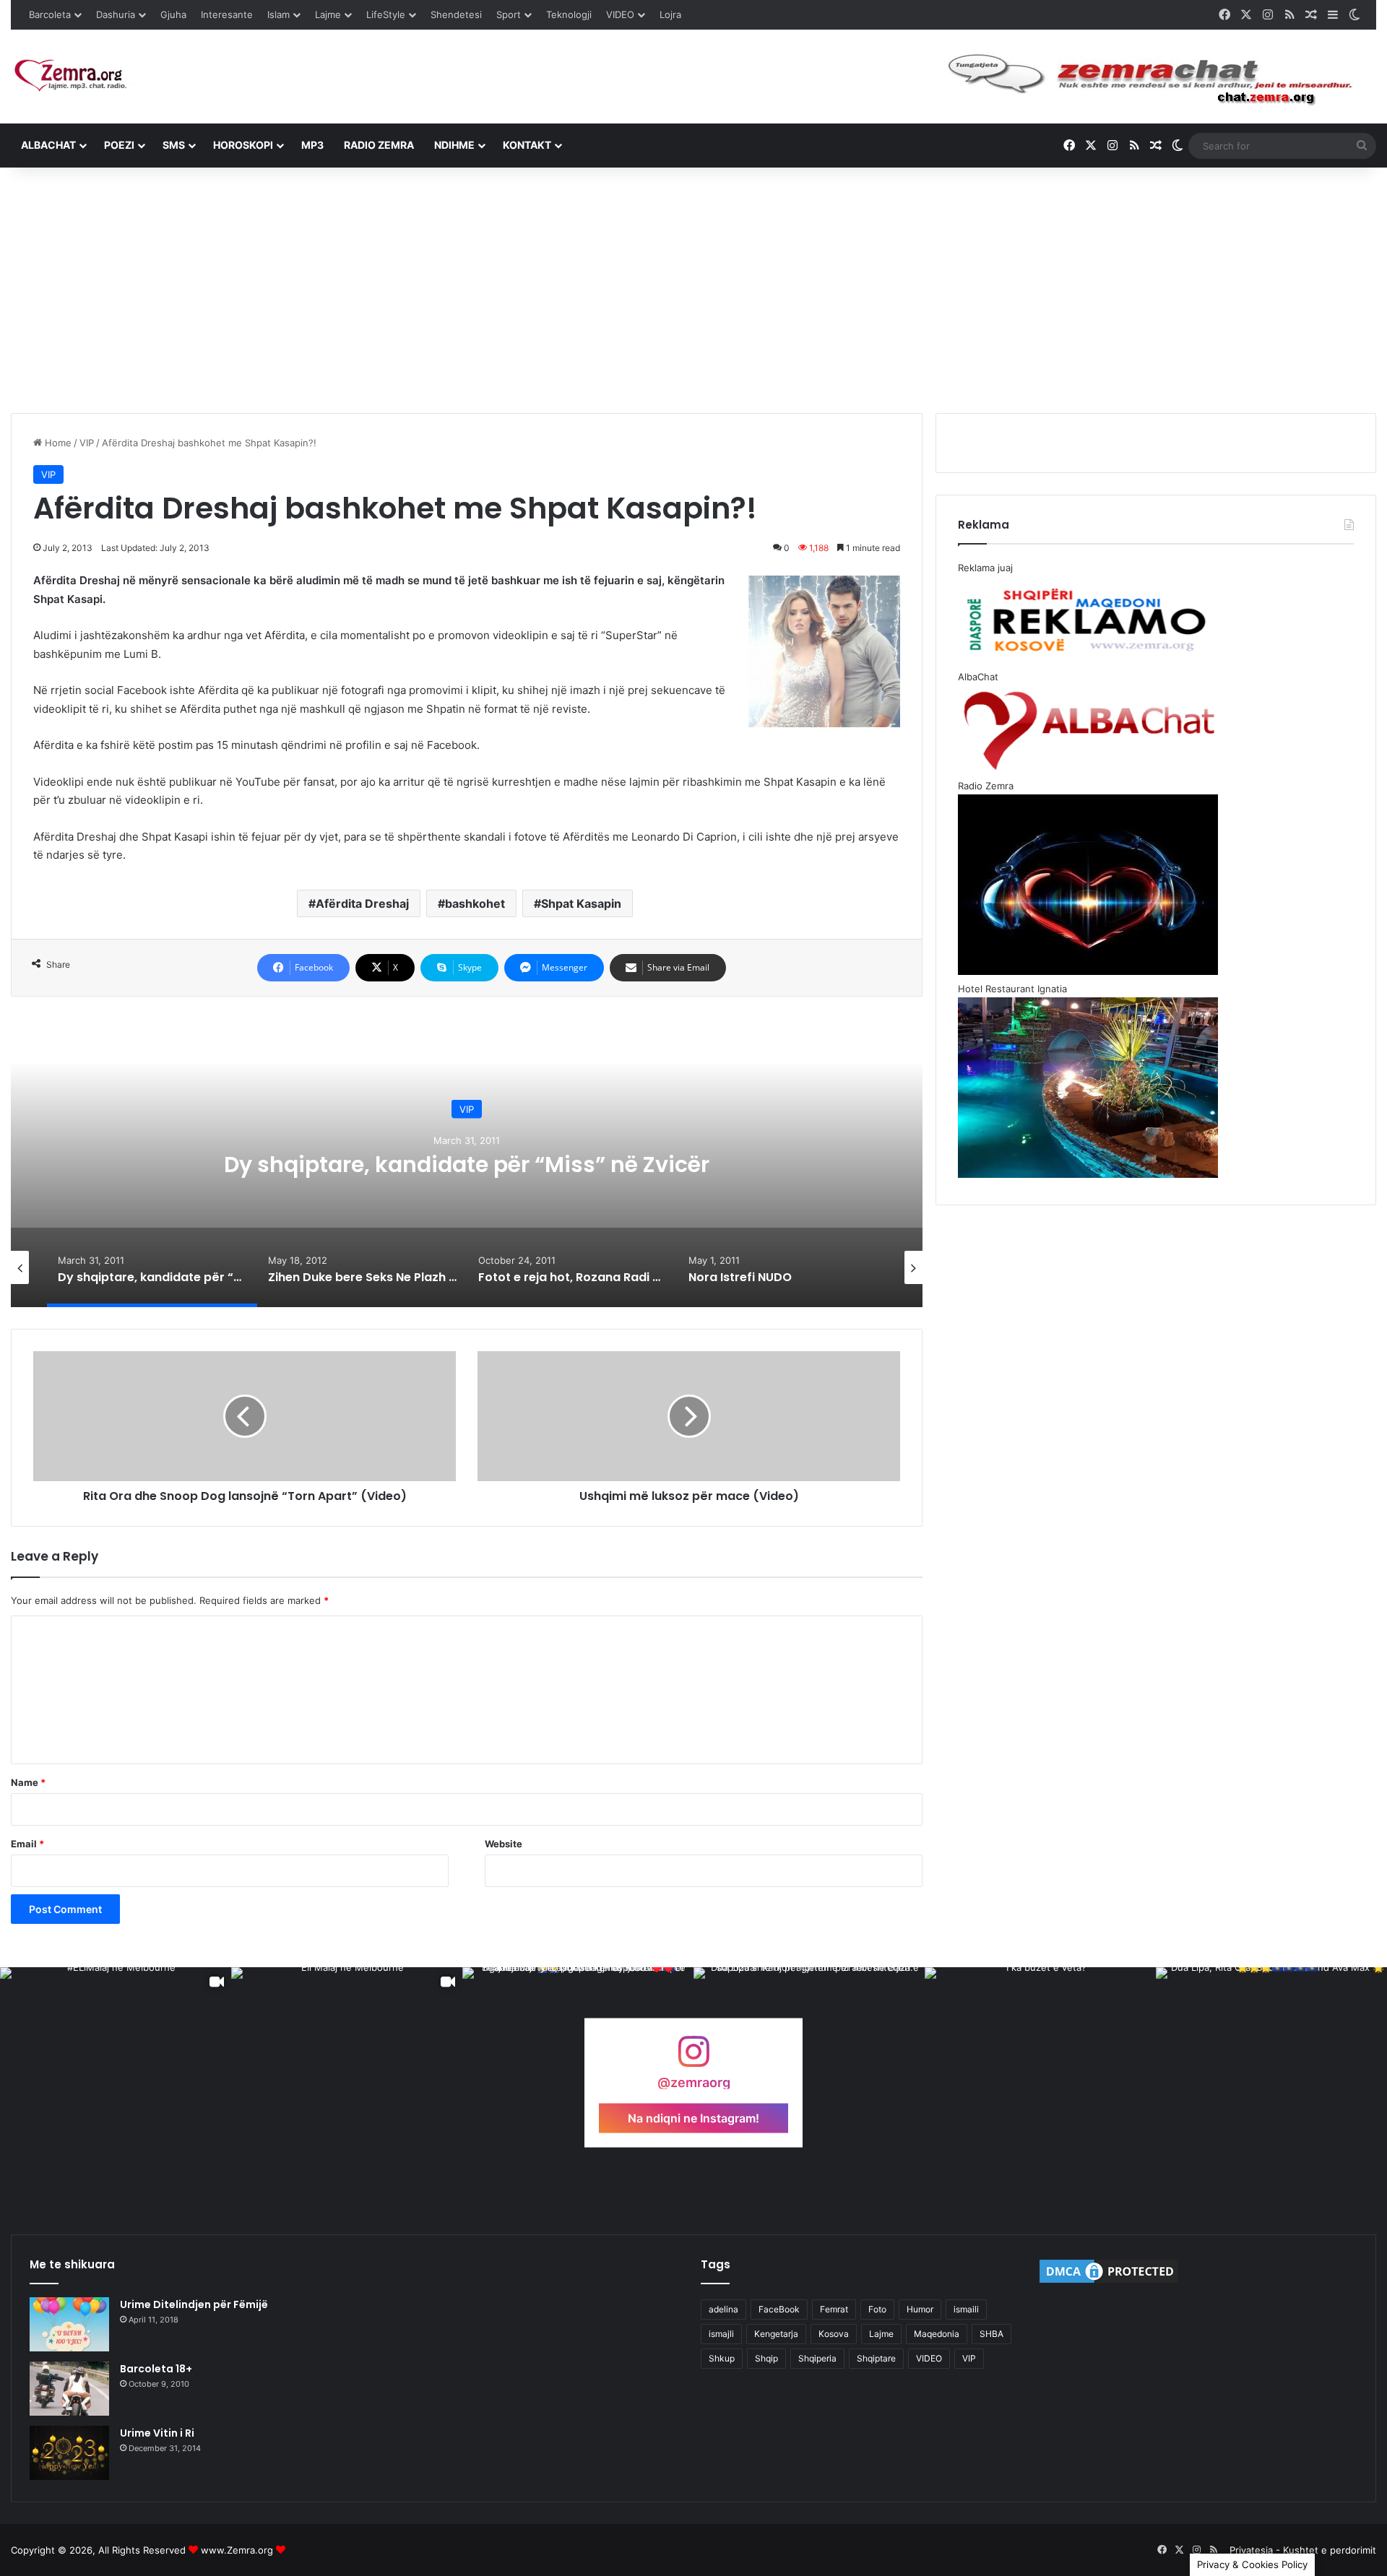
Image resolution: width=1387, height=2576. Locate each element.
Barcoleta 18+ (156, 2369)
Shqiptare (876, 2358)
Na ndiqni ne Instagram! (693, 2117)
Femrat (834, 2309)
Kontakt (527, 145)
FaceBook (779, 2309)
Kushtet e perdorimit (1330, 2550)
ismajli (721, 2334)
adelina (723, 2309)
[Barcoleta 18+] (69, 2389)
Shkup (722, 2358)
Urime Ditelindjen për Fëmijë (194, 2304)
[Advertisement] (693, 290)
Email (27, 1844)
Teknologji (569, 14)
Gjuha (173, 14)
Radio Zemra (379, 145)
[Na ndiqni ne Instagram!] (693, 2059)
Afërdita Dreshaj (362, 903)
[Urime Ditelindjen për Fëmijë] (69, 2324)
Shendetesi (456, 14)
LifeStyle (386, 14)
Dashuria (116, 14)
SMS (174, 145)
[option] (476, 1163)
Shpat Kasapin (581, 903)
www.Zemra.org (237, 2550)
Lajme (328, 14)
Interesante (227, 14)
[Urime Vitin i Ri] (69, 2453)
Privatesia (1251, 2550)
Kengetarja (776, 2334)
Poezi (119, 145)
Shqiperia (817, 2358)
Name (28, 1782)
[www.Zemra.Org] (76, 76)
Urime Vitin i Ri (157, 2433)
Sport (509, 14)
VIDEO (620, 14)
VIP (87, 443)
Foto (877, 2309)
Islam (278, 14)
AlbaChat (48, 145)
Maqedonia (937, 2334)
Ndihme (454, 145)
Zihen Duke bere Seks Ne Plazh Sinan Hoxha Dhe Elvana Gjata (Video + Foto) (476, 1165)
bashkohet (475, 903)
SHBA (991, 2334)
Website (504, 1844)
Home (57, 443)
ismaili (966, 2309)
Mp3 (312, 145)
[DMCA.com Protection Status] (1109, 2282)
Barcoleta (50, 14)
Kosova (834, 2334)
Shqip (766, 2358)
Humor (920, 2309)
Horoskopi (243, 145)
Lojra (670, 14)
